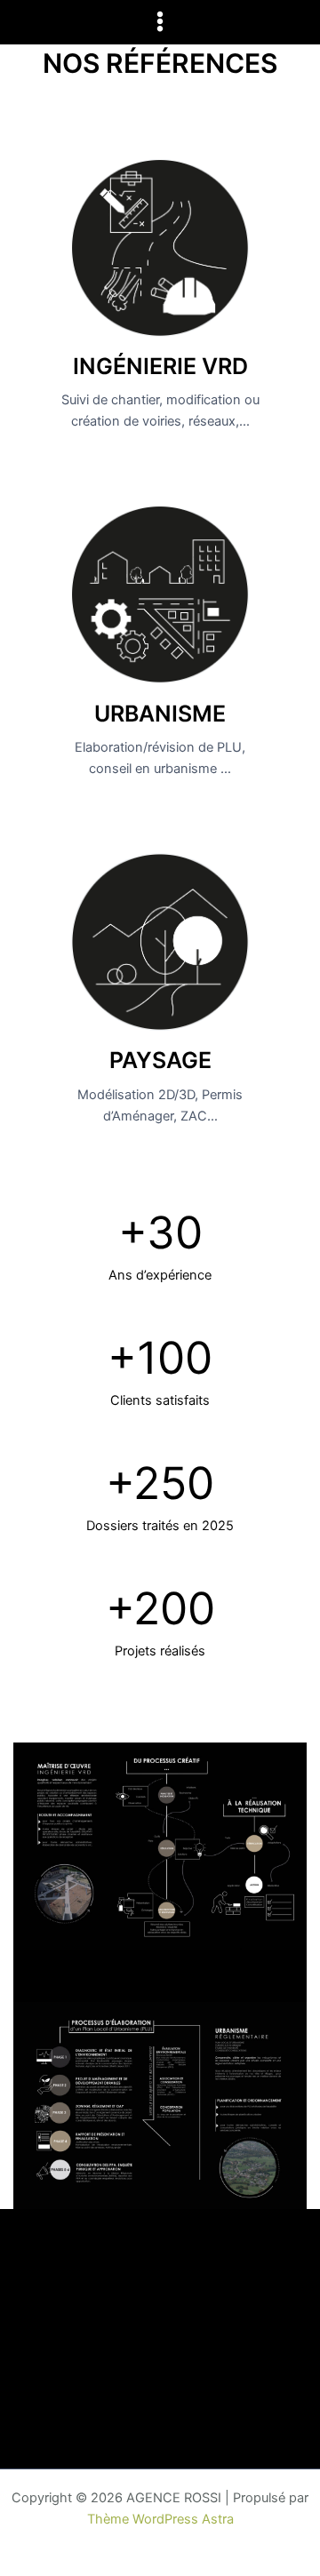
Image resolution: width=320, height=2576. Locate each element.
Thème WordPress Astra (160, 2519)
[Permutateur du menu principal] (160, 21)
